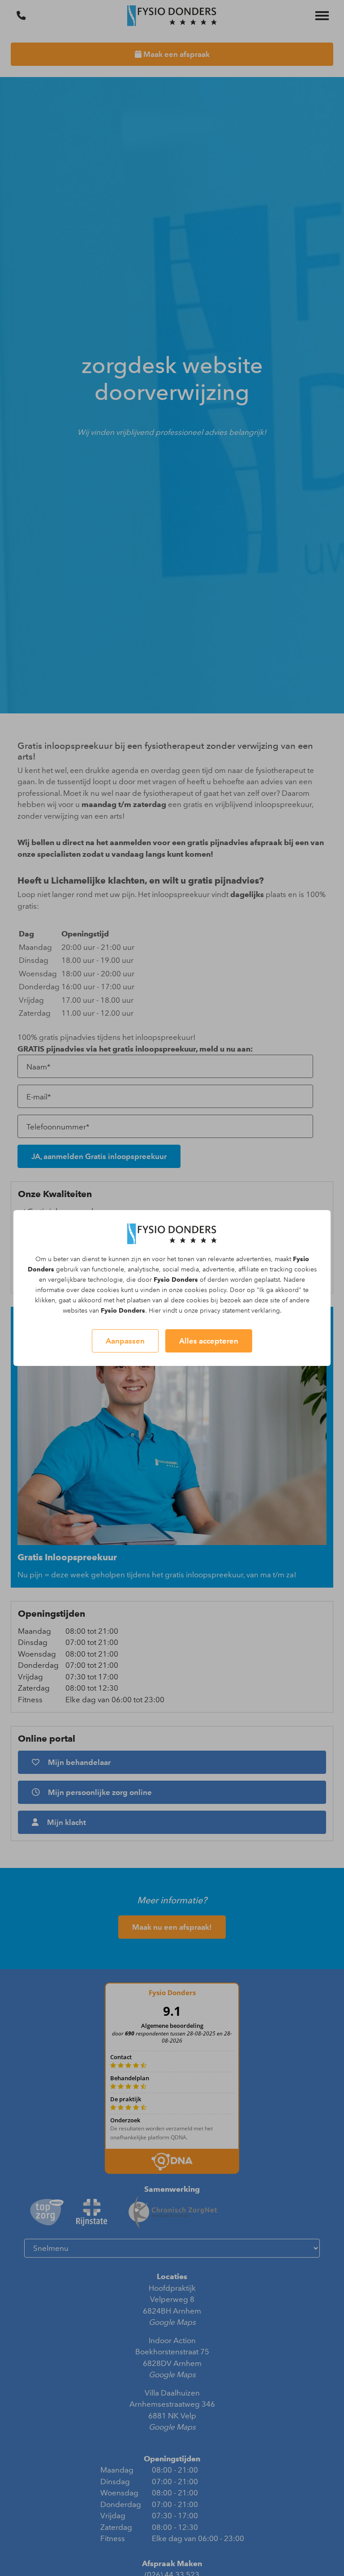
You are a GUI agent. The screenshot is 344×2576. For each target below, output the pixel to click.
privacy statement (225, 1311)
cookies (305, 1269)
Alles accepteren (209, 1341)
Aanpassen (125, 1341)
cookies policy (205, 1290)
